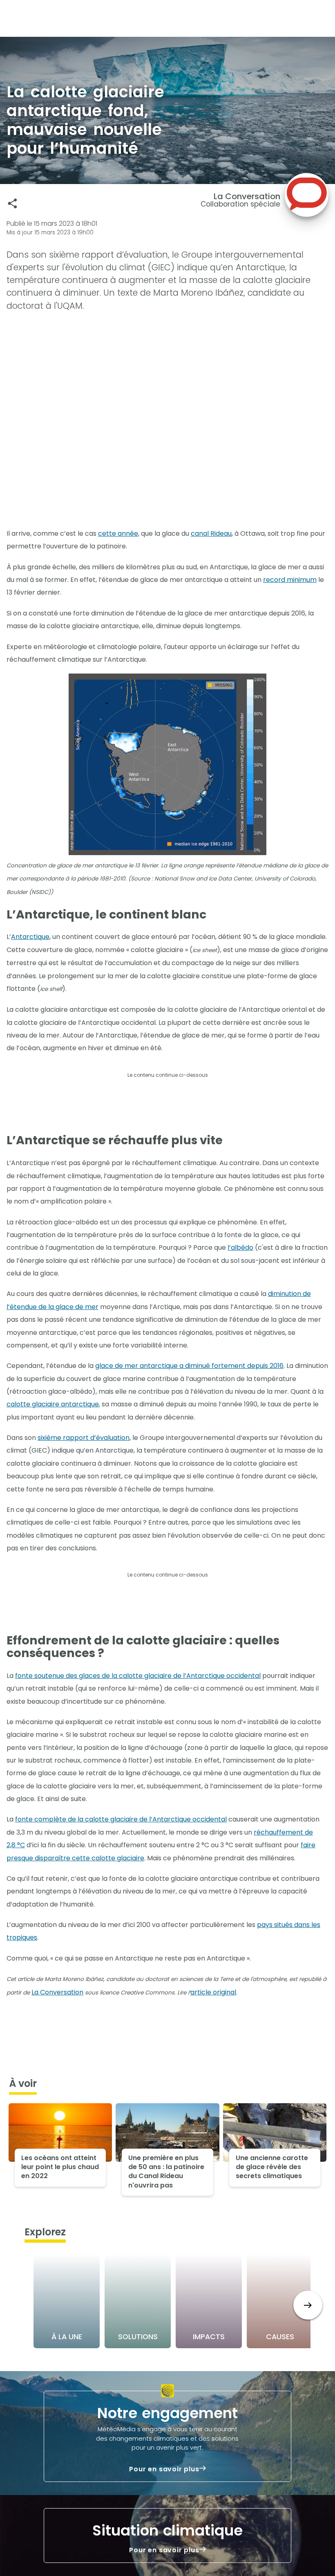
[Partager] (12, 203)
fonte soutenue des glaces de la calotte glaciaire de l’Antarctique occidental (138, 1676)
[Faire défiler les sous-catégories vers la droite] (308, 2305)
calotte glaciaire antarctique (53, 1404)
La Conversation (57, 1992)
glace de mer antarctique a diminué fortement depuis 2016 (189, 1366)
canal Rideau (211, 533)
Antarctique (30, 937)
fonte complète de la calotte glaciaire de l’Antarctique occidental (121, 1819)
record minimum (290, 580)
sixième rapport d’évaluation (84, 1438)
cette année (118, 533)
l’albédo (240, 1248)
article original (213, 1992)
